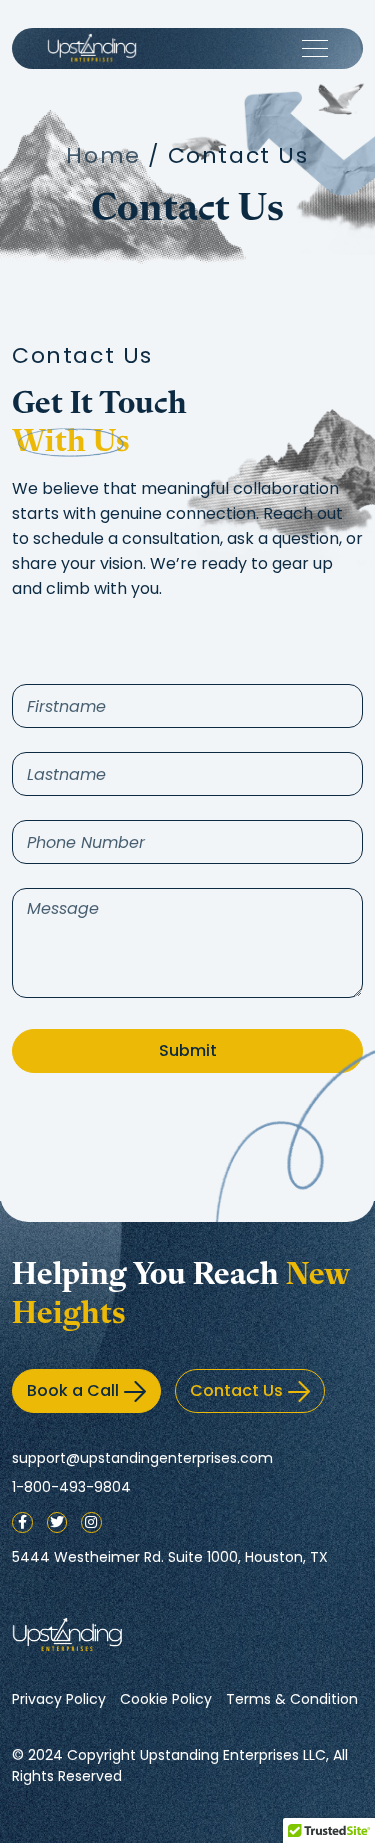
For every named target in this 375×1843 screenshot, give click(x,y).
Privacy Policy (59, 1699)
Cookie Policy (166, 1699)
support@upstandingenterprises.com (142, 1458)
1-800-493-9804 (71, 1487)
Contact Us (236, 1390)
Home (103, 155)
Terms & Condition (292, 1699)
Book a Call (73, 1390)
